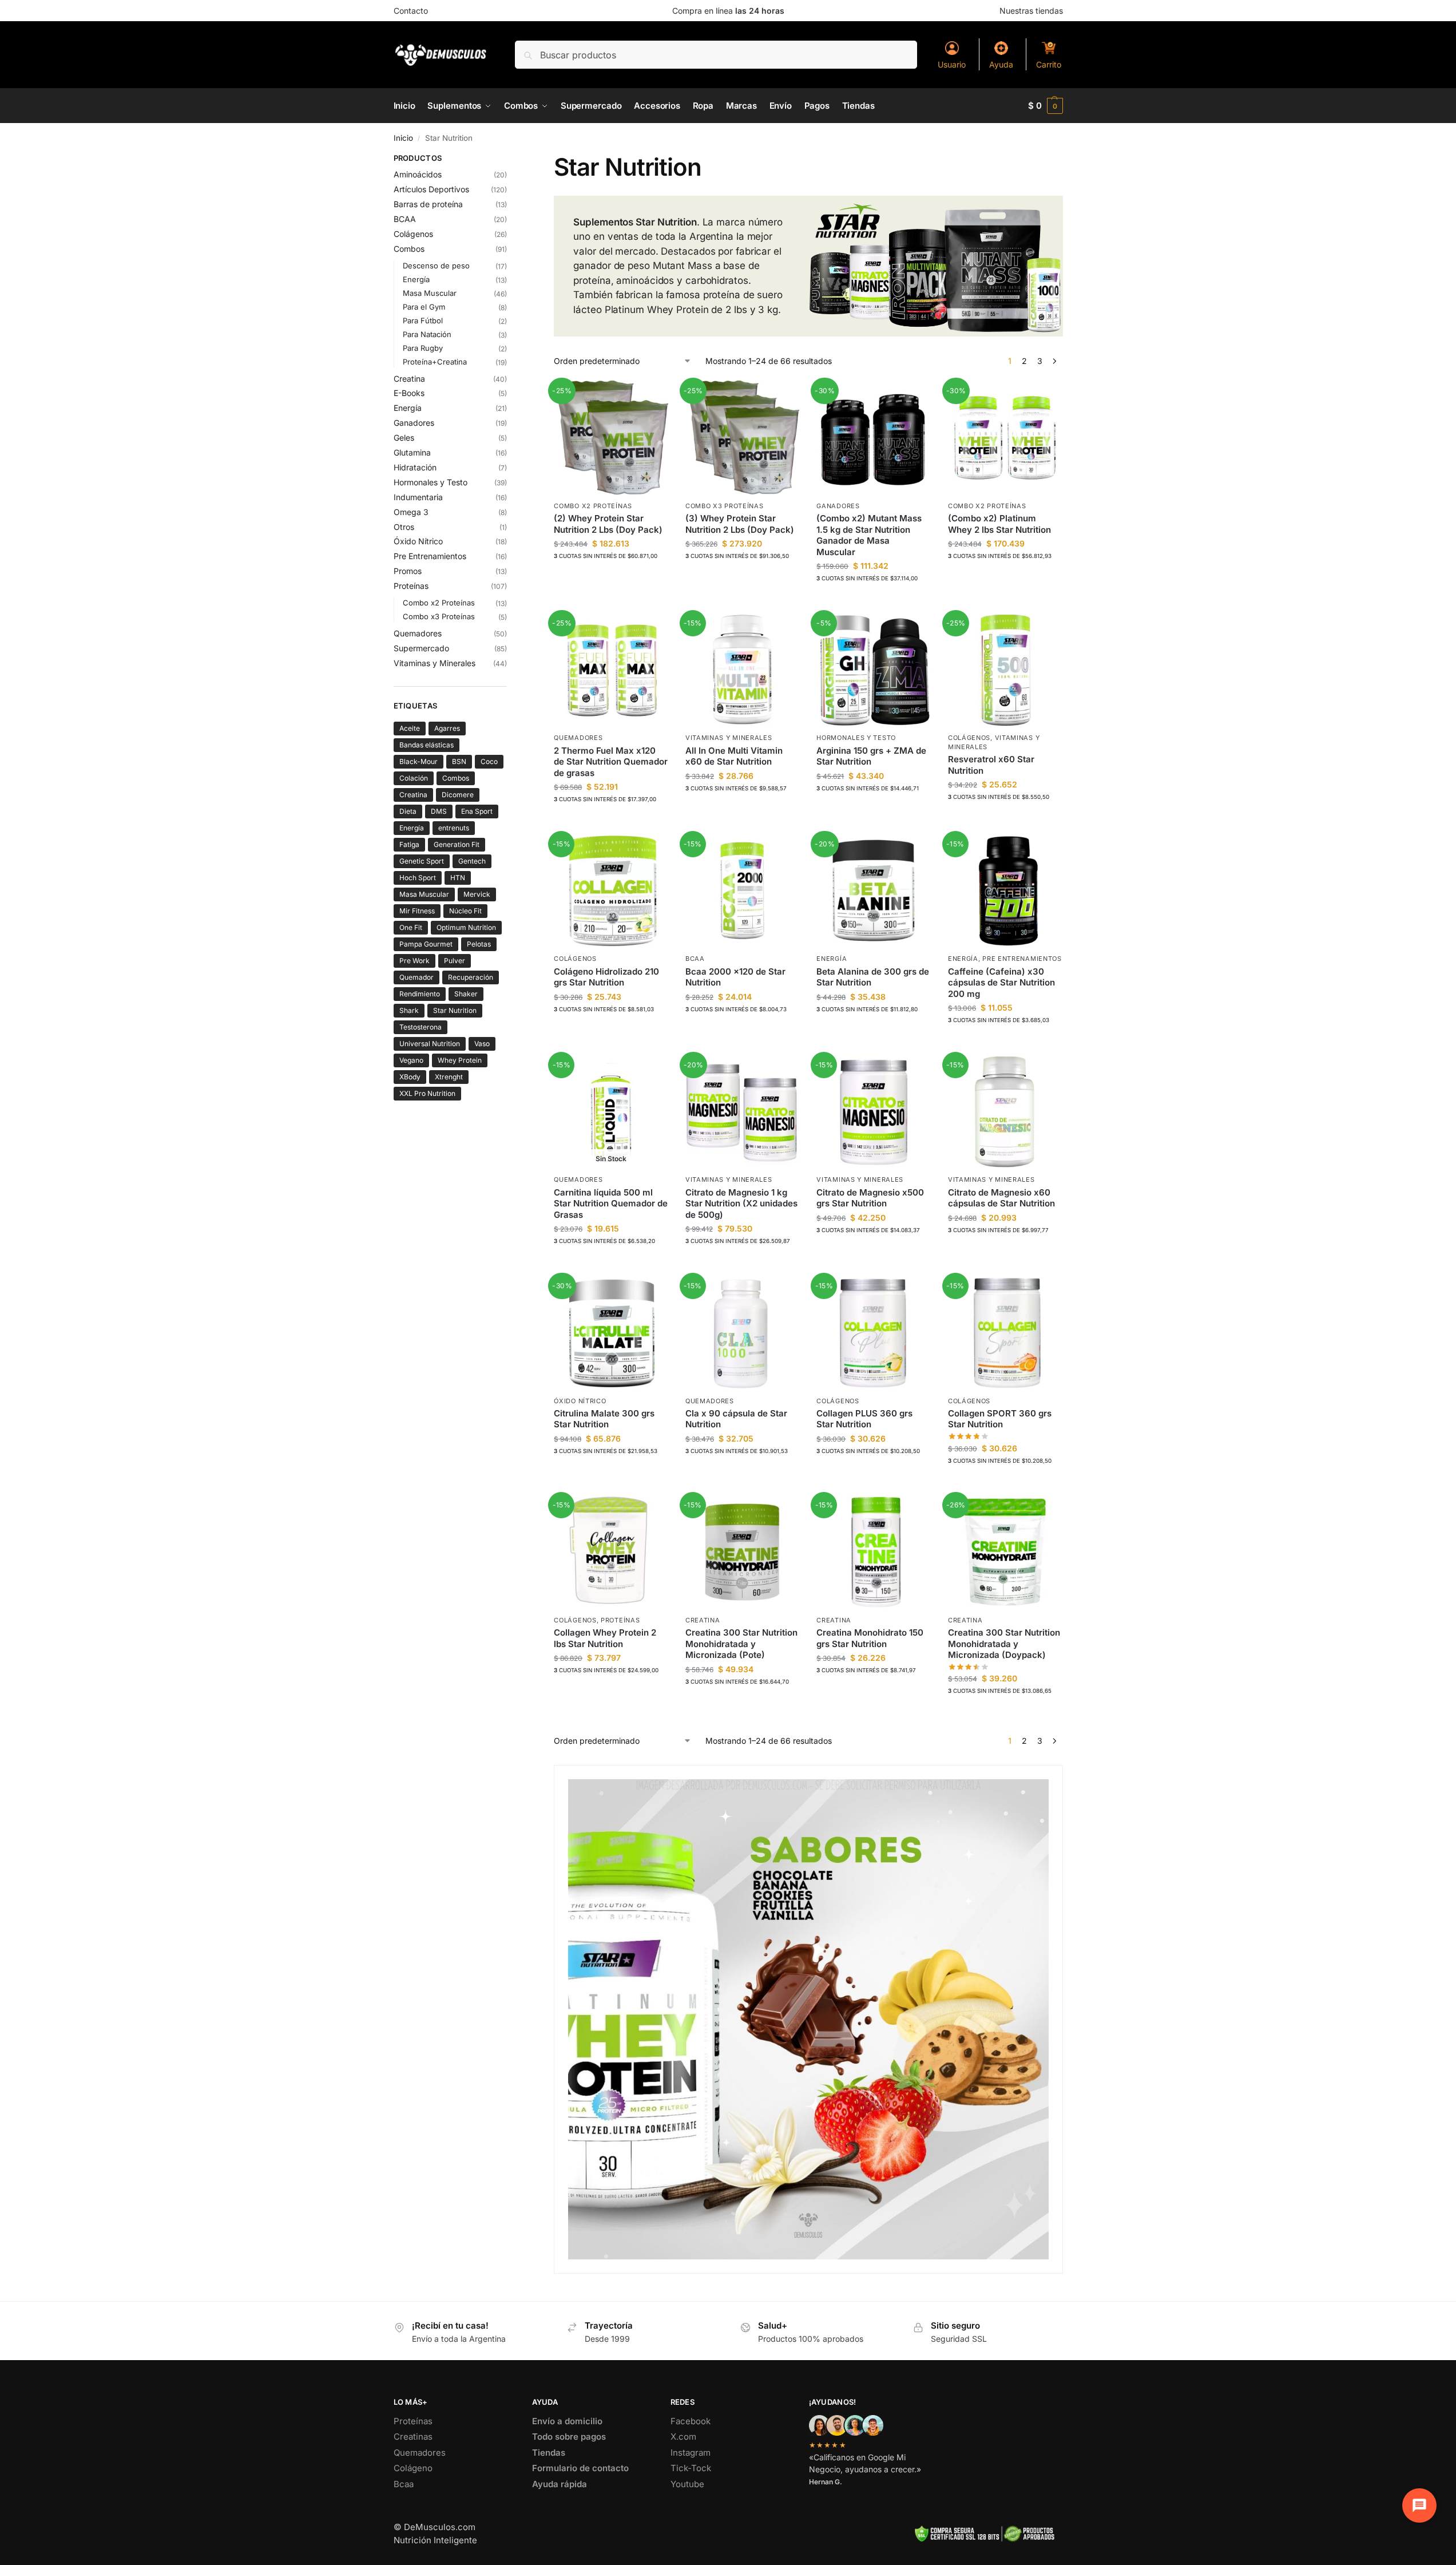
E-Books (409, 393)
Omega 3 (411, 512)
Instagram (691, 2453)
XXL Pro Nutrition (427, 1093)
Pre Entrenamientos (1022, 959)
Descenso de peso (436, 266)
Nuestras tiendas (1031, 11)
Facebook (691, 2421)
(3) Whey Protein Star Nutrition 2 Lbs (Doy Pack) (740, 524)
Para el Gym (424, 307)
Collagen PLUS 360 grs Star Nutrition (864, 1419)
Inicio (403, 138)
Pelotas (479, 944)
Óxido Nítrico (580, 1401)
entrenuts (454, 828)
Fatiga (409, 844)
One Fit (411, 927)
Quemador (416, 977)
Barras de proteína (428, 204)
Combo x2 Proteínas (593, 506)
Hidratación (415, 467)
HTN (458, 878)
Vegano (411, 1060)
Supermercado (421, 648)
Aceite (410, 728)
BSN (459, 761)
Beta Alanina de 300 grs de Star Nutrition (873, 977)
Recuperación (471, 977)
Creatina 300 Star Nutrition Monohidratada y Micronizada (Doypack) (1004, 1644)
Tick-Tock (691, 2468)
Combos (409, 249)
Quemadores (578, 738)
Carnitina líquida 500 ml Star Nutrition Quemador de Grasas (611, 1204)
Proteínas (620, 1620)
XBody (410, 1077)
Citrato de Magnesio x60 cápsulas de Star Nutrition (1001, 1198)
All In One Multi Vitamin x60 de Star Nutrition (734, 756)
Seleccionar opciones (611, 579)
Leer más (611, 1264)
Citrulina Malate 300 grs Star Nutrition (604, 1419)
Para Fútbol (423, 320)
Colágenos (969, 738)
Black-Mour (418, 761)
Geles (404, 438)
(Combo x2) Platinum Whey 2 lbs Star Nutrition (999, 524)
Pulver (455, 961)
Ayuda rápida (560, 2484)
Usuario (952, 64)
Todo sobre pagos (569, 2437)
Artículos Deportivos (431, 189)
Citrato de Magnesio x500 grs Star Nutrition (870, 1198)
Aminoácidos (418, 174)
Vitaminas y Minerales (729, 738)
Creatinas (413, 2437)
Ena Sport (477, 811)
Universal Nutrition (430, 1044)
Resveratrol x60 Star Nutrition (991, 765)
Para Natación (427, 334)
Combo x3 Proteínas (725, 506)
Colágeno (413, 2468)
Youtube (687, 2484)
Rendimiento (420, 994)
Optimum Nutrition (466, 927)
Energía (832, 959)
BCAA (695, 959)
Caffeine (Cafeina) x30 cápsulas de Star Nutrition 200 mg (1001, 983)
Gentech (472, 861)
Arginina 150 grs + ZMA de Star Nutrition (871, 756)
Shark (409, 1010)
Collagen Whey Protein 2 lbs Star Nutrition (605, 1638)
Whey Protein (460, 1060)
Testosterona (420, 1027)
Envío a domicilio (567, 2421)
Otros (404, 527)
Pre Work (414, 961)
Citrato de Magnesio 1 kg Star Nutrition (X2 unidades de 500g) (741, 1204)
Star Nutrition (455, 1010)
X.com (683, 2437)
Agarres (447, 728)
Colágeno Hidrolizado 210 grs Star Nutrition (606, 977)
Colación (414, 778)
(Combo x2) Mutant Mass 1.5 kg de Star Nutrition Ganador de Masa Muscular (869, 535)
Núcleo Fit (465, 911)
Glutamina (412, 452)
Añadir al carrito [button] (611, 822)
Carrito (1049, 64)
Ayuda (1001, 64)
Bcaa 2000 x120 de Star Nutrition (735, 977)
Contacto (411, 11)
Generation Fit (457, 844)
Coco (489, 761)
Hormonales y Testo (856, 738)
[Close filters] (510, 160)
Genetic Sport (422, 861)
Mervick (477, 894)
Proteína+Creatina (435, 362)
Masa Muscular (430, 293)
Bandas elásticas (427, 745)
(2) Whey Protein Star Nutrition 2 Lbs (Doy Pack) (608, 524)
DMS (439, 811)
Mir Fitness (417, 911)
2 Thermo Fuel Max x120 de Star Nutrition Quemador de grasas (611, 762)
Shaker (466, 994)
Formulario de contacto (580, 2468)
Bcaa (404, 2484)
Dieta (408, 811)
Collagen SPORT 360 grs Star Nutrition (1000, 1419)
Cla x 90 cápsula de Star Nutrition (736, 1419)
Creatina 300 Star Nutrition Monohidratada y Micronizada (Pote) (741, 1644)
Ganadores (838, 506)
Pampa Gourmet (426, 944)
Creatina (703, 1620)
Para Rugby (423, 348)
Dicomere (458, 795)
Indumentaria (418, 497)
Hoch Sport (418, 878)
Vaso (482, 1044)
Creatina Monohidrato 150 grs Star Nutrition (870, 1638)
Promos (408, 571)
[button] (1046, 106)
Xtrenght (449, 1077)
